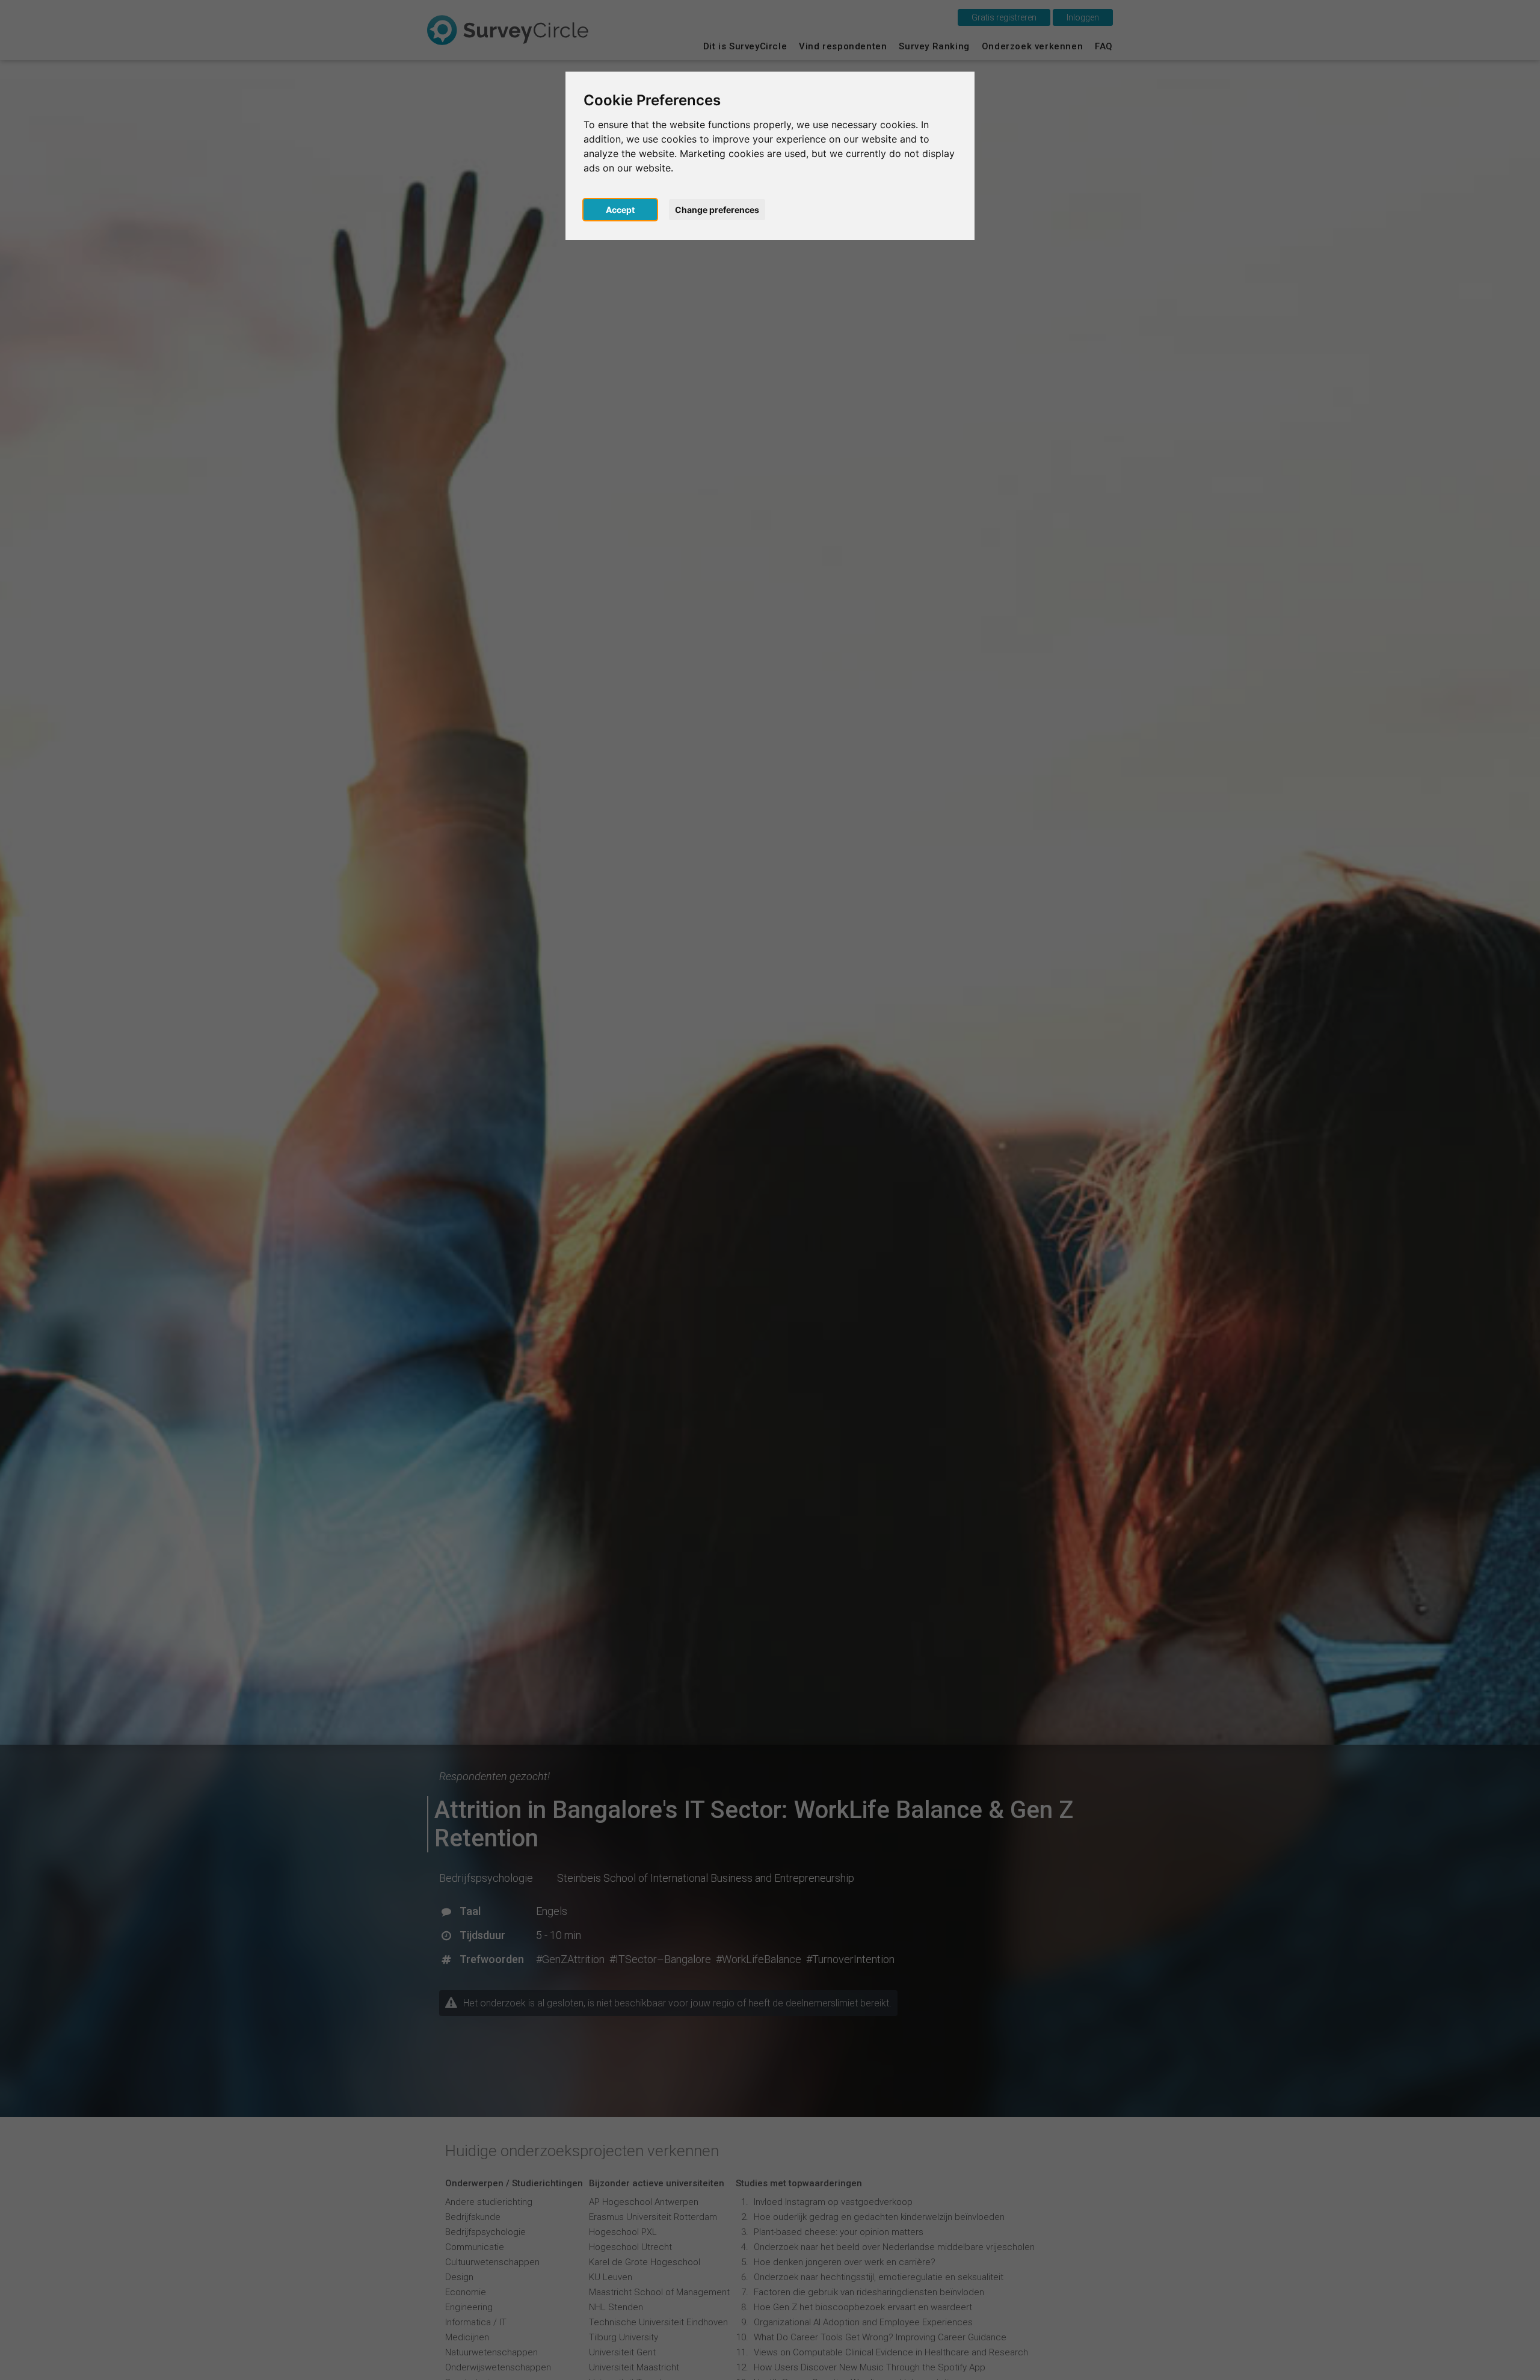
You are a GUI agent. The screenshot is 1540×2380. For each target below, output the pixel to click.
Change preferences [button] (717, 210)
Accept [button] (620, 210)
